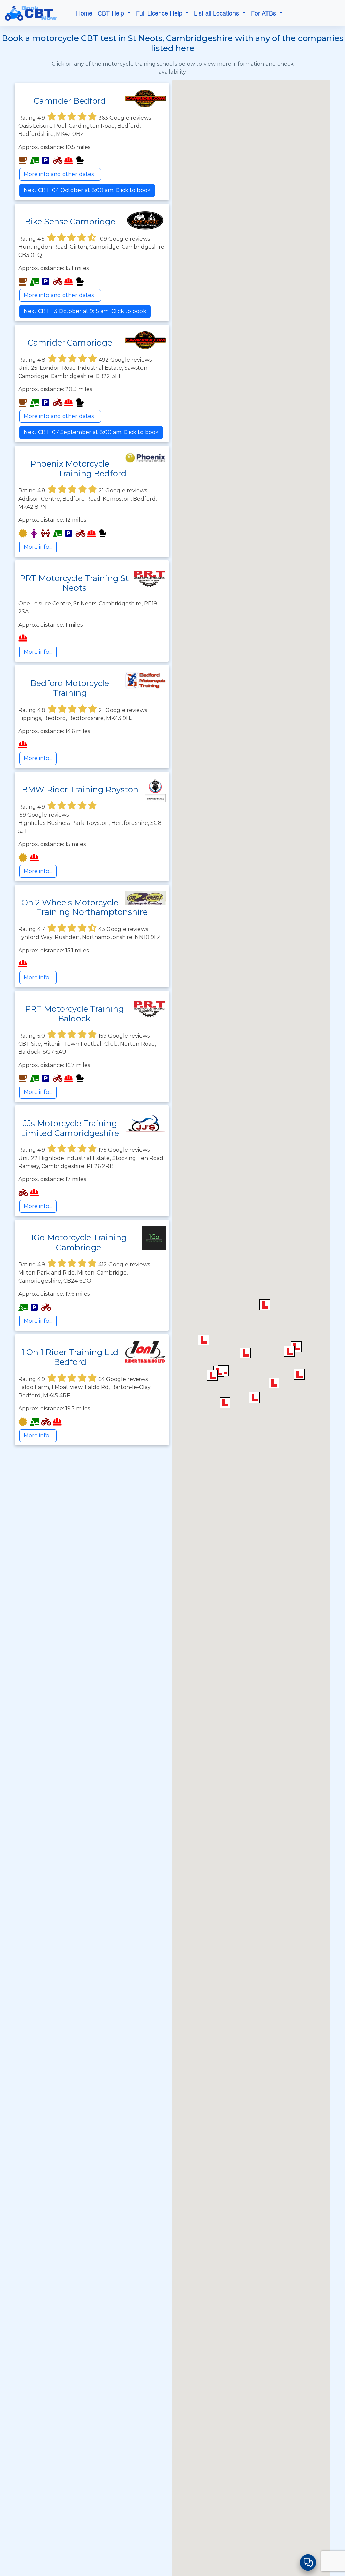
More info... (38, 547)
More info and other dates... (60, 174)
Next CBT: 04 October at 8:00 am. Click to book (87, 190)
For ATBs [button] (264, 13)
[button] (289, 1351)
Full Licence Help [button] (160, 13)
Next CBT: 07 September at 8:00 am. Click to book (91, 432)
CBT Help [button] (112, 13)
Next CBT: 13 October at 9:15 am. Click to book (85, 311)
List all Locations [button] (217, 13)
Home (84, 13)
